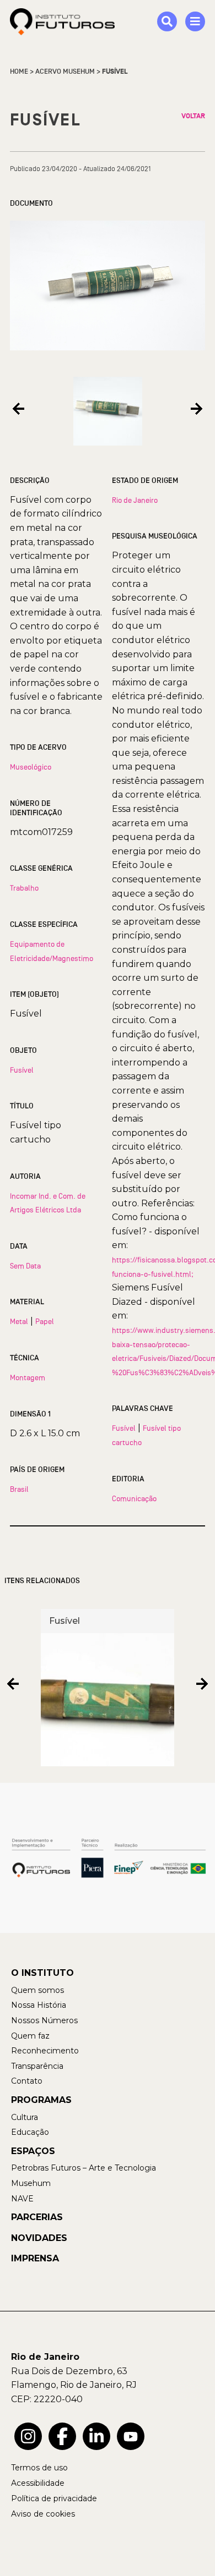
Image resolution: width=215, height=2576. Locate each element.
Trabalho (24, 888)
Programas (41, 2100)
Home (19, 72)
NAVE (22, 2199)
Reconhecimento (45, 2051)
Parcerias (37, 2217)
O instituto (42, 1973)
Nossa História (39, 2005)
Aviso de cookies (43, 2514)
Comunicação (134, 1498)
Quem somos (37, 1990)
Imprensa (35, 2258)
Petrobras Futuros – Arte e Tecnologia (84, 2168)
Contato (27, 2081)
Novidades (39, 2238)
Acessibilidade (38, 2483)
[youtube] (131, 2436)
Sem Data (25, 1266)
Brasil (19, 1489)
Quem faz (30, 2036)
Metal (19, 1321)
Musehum (31, 2183)
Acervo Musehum (65, 72)
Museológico (31, 767)
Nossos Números (44, 2020)
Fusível (22, 1070)
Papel (45, 1321)
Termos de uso (39, 2468)
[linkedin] (96, 2436)
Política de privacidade (54, 2498)
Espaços (33, 2151)
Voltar (193, 116)
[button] (18, 409)
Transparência (37, 2066)
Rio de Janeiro (135, 500)
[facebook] (62, 2436)
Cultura (25, 2117)
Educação (30, 2132)
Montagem (28, 1377)
